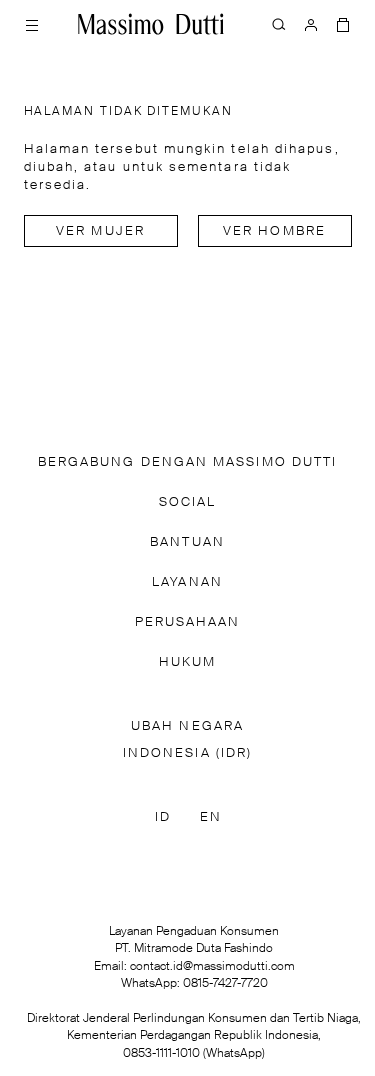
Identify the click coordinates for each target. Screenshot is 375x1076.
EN (211, 817)
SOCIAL (187, 502)
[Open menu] (32, 24)
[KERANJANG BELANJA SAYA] (343, 24)
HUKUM (187, 662)
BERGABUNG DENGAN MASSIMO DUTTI (187, 462)
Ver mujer (100, 231)
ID (163, 817)
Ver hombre (274, 231)
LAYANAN (187, 582)
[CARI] (279, 24)
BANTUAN (187, 542)
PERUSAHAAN (188, 622)
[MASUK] (311, 24)
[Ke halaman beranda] (151, 24)
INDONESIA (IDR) (187, 753)
